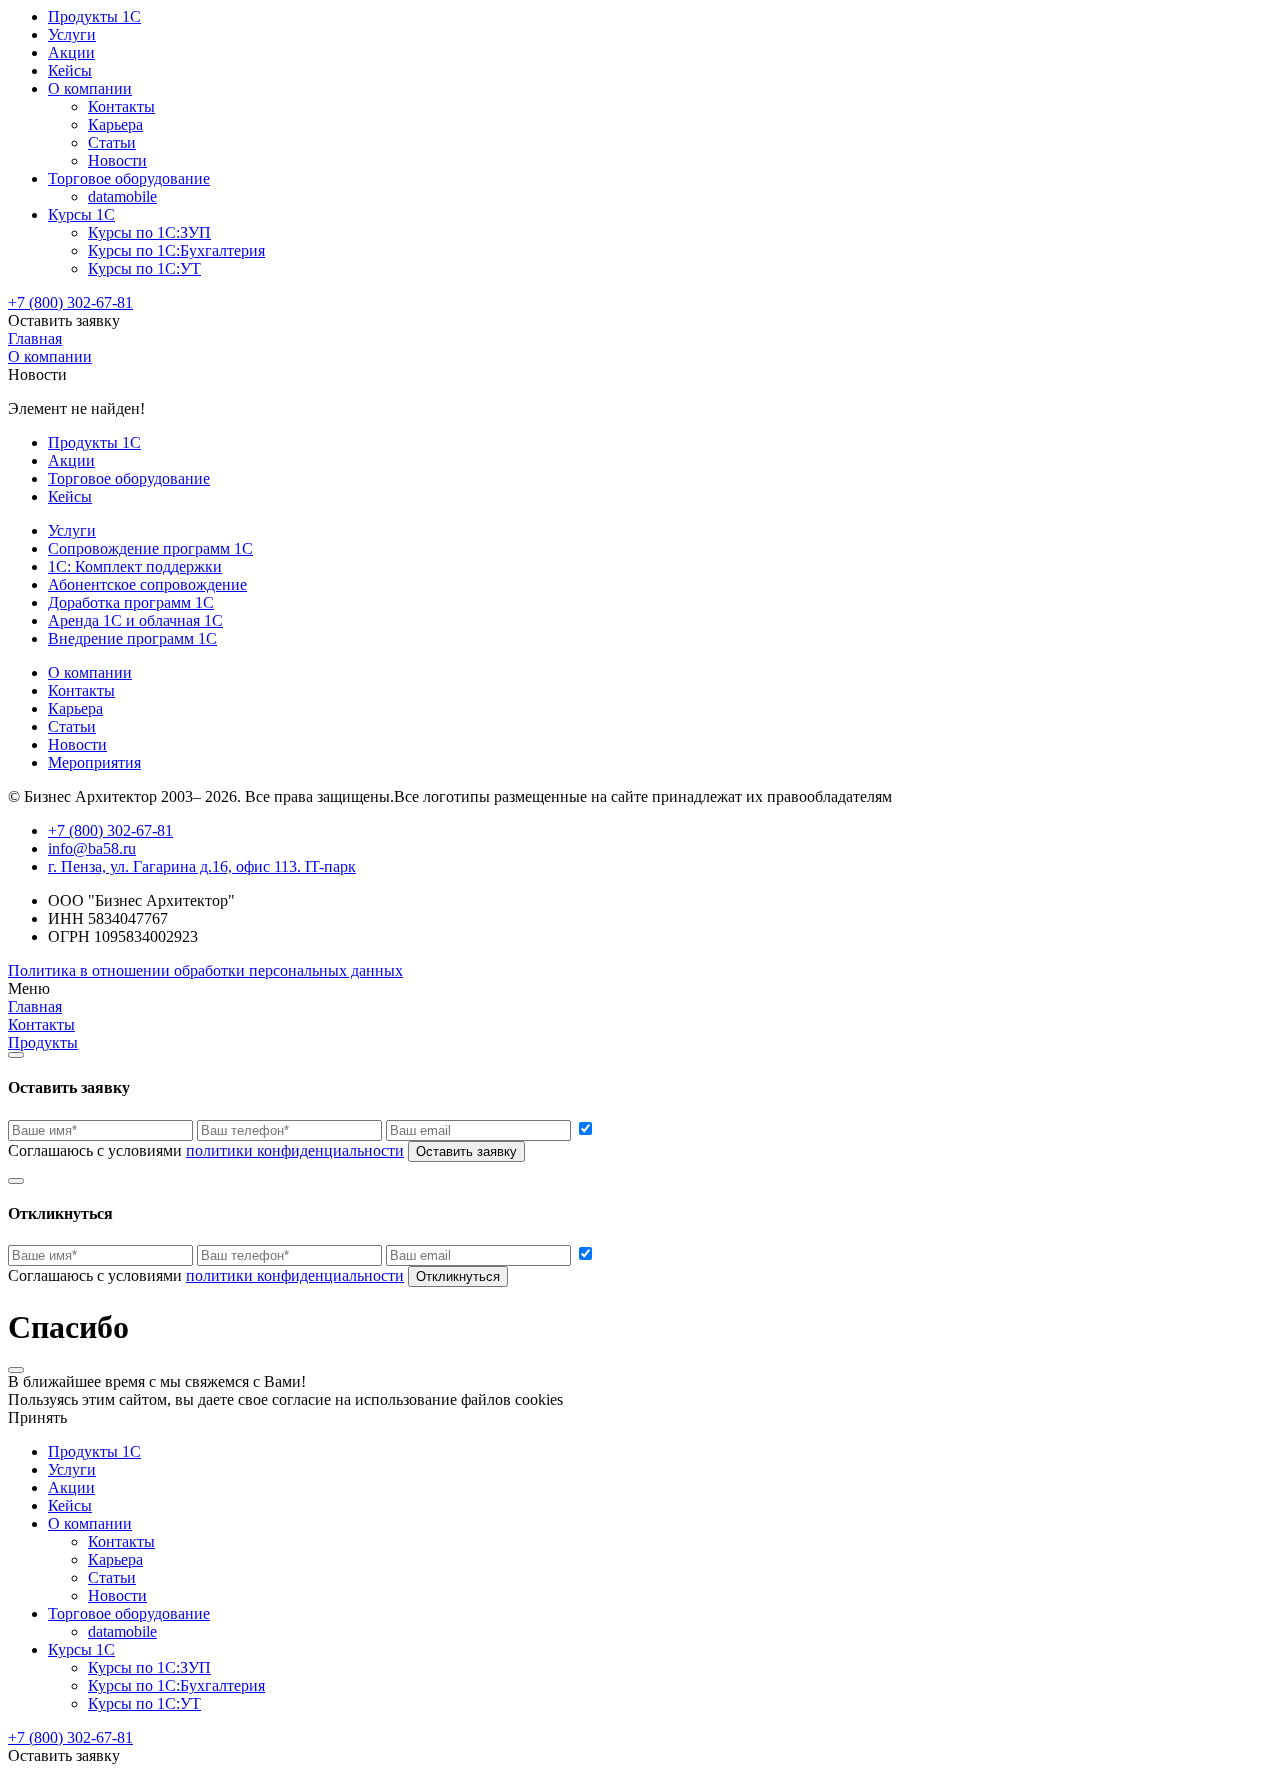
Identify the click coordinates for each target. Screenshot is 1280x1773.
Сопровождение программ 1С (150, 548)
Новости (117, 160)
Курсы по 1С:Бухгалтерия (176, 250)
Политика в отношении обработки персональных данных (205, 970)
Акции (71, 52)
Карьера (115, 124)
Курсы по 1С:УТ (144, 268)
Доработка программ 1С (131, 602)
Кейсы (70, 70)
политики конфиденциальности (295, 1150)
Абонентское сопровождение (147, 584)
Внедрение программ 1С (132, 638)
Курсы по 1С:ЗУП (149, 232)
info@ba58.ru (92, 848)
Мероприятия (94, 762)
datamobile (122, 196)
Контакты (121, 106)
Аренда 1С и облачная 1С (135, 620)
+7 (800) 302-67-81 (70, 302)
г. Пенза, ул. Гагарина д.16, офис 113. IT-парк (202, 866)
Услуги (72, 34)
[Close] (16, 1055)
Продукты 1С (94, 16)
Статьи (112, 142)
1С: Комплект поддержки (135, 566)
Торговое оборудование (129, 178)
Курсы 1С (81, 214)
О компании (90, 88)
